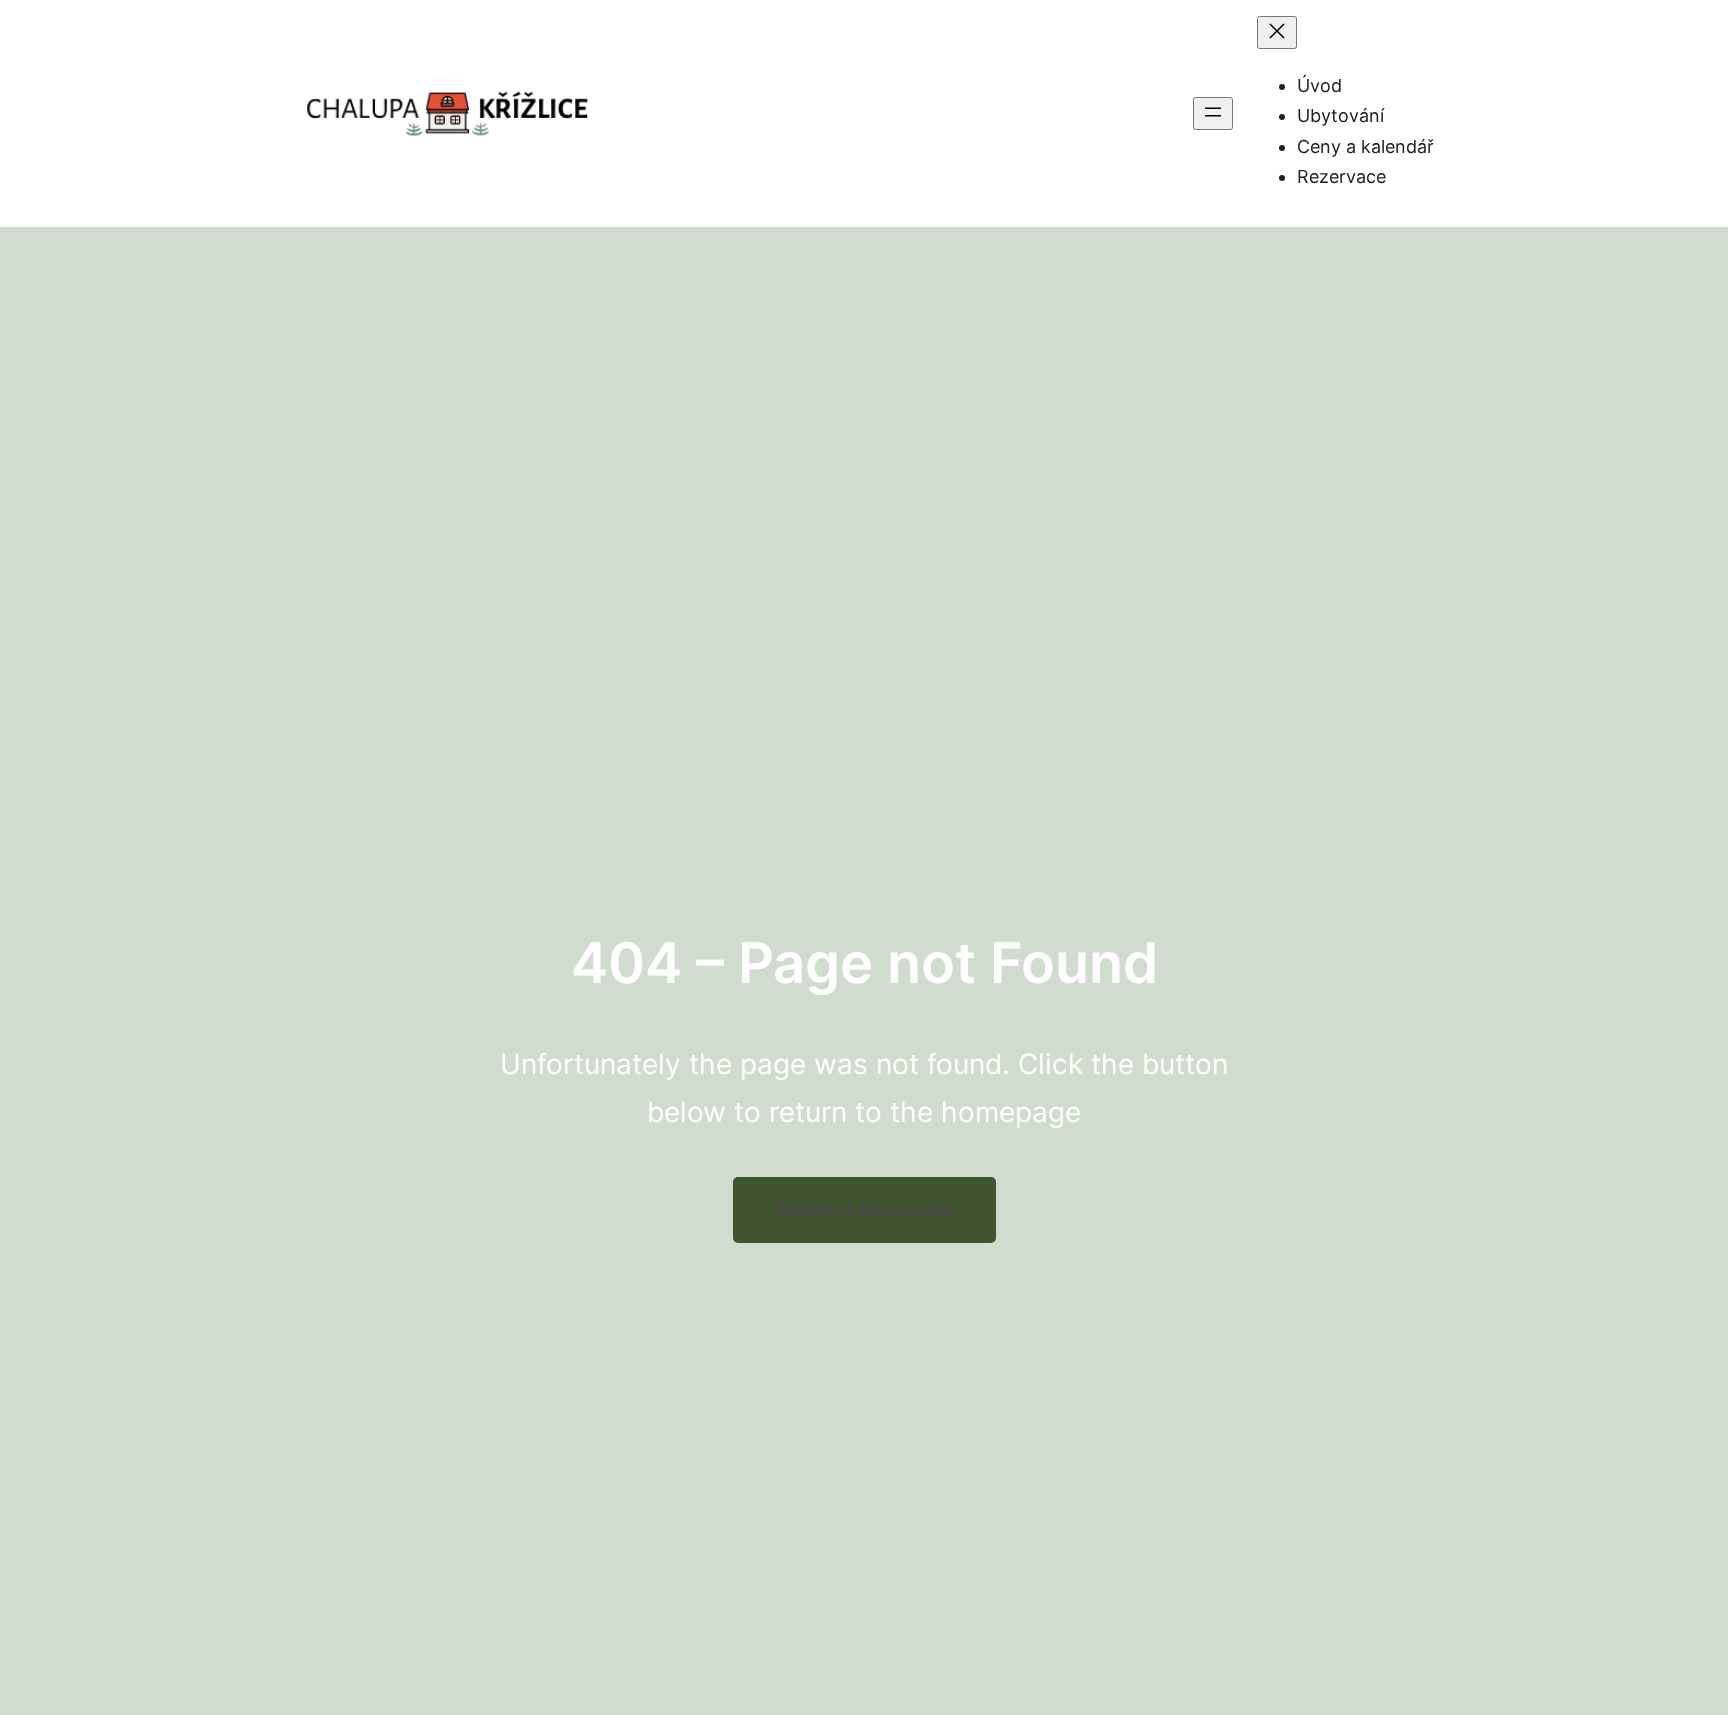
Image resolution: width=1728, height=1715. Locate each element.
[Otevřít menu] (1213, 113)
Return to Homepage (864, 1209)
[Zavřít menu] (1277, 32)
